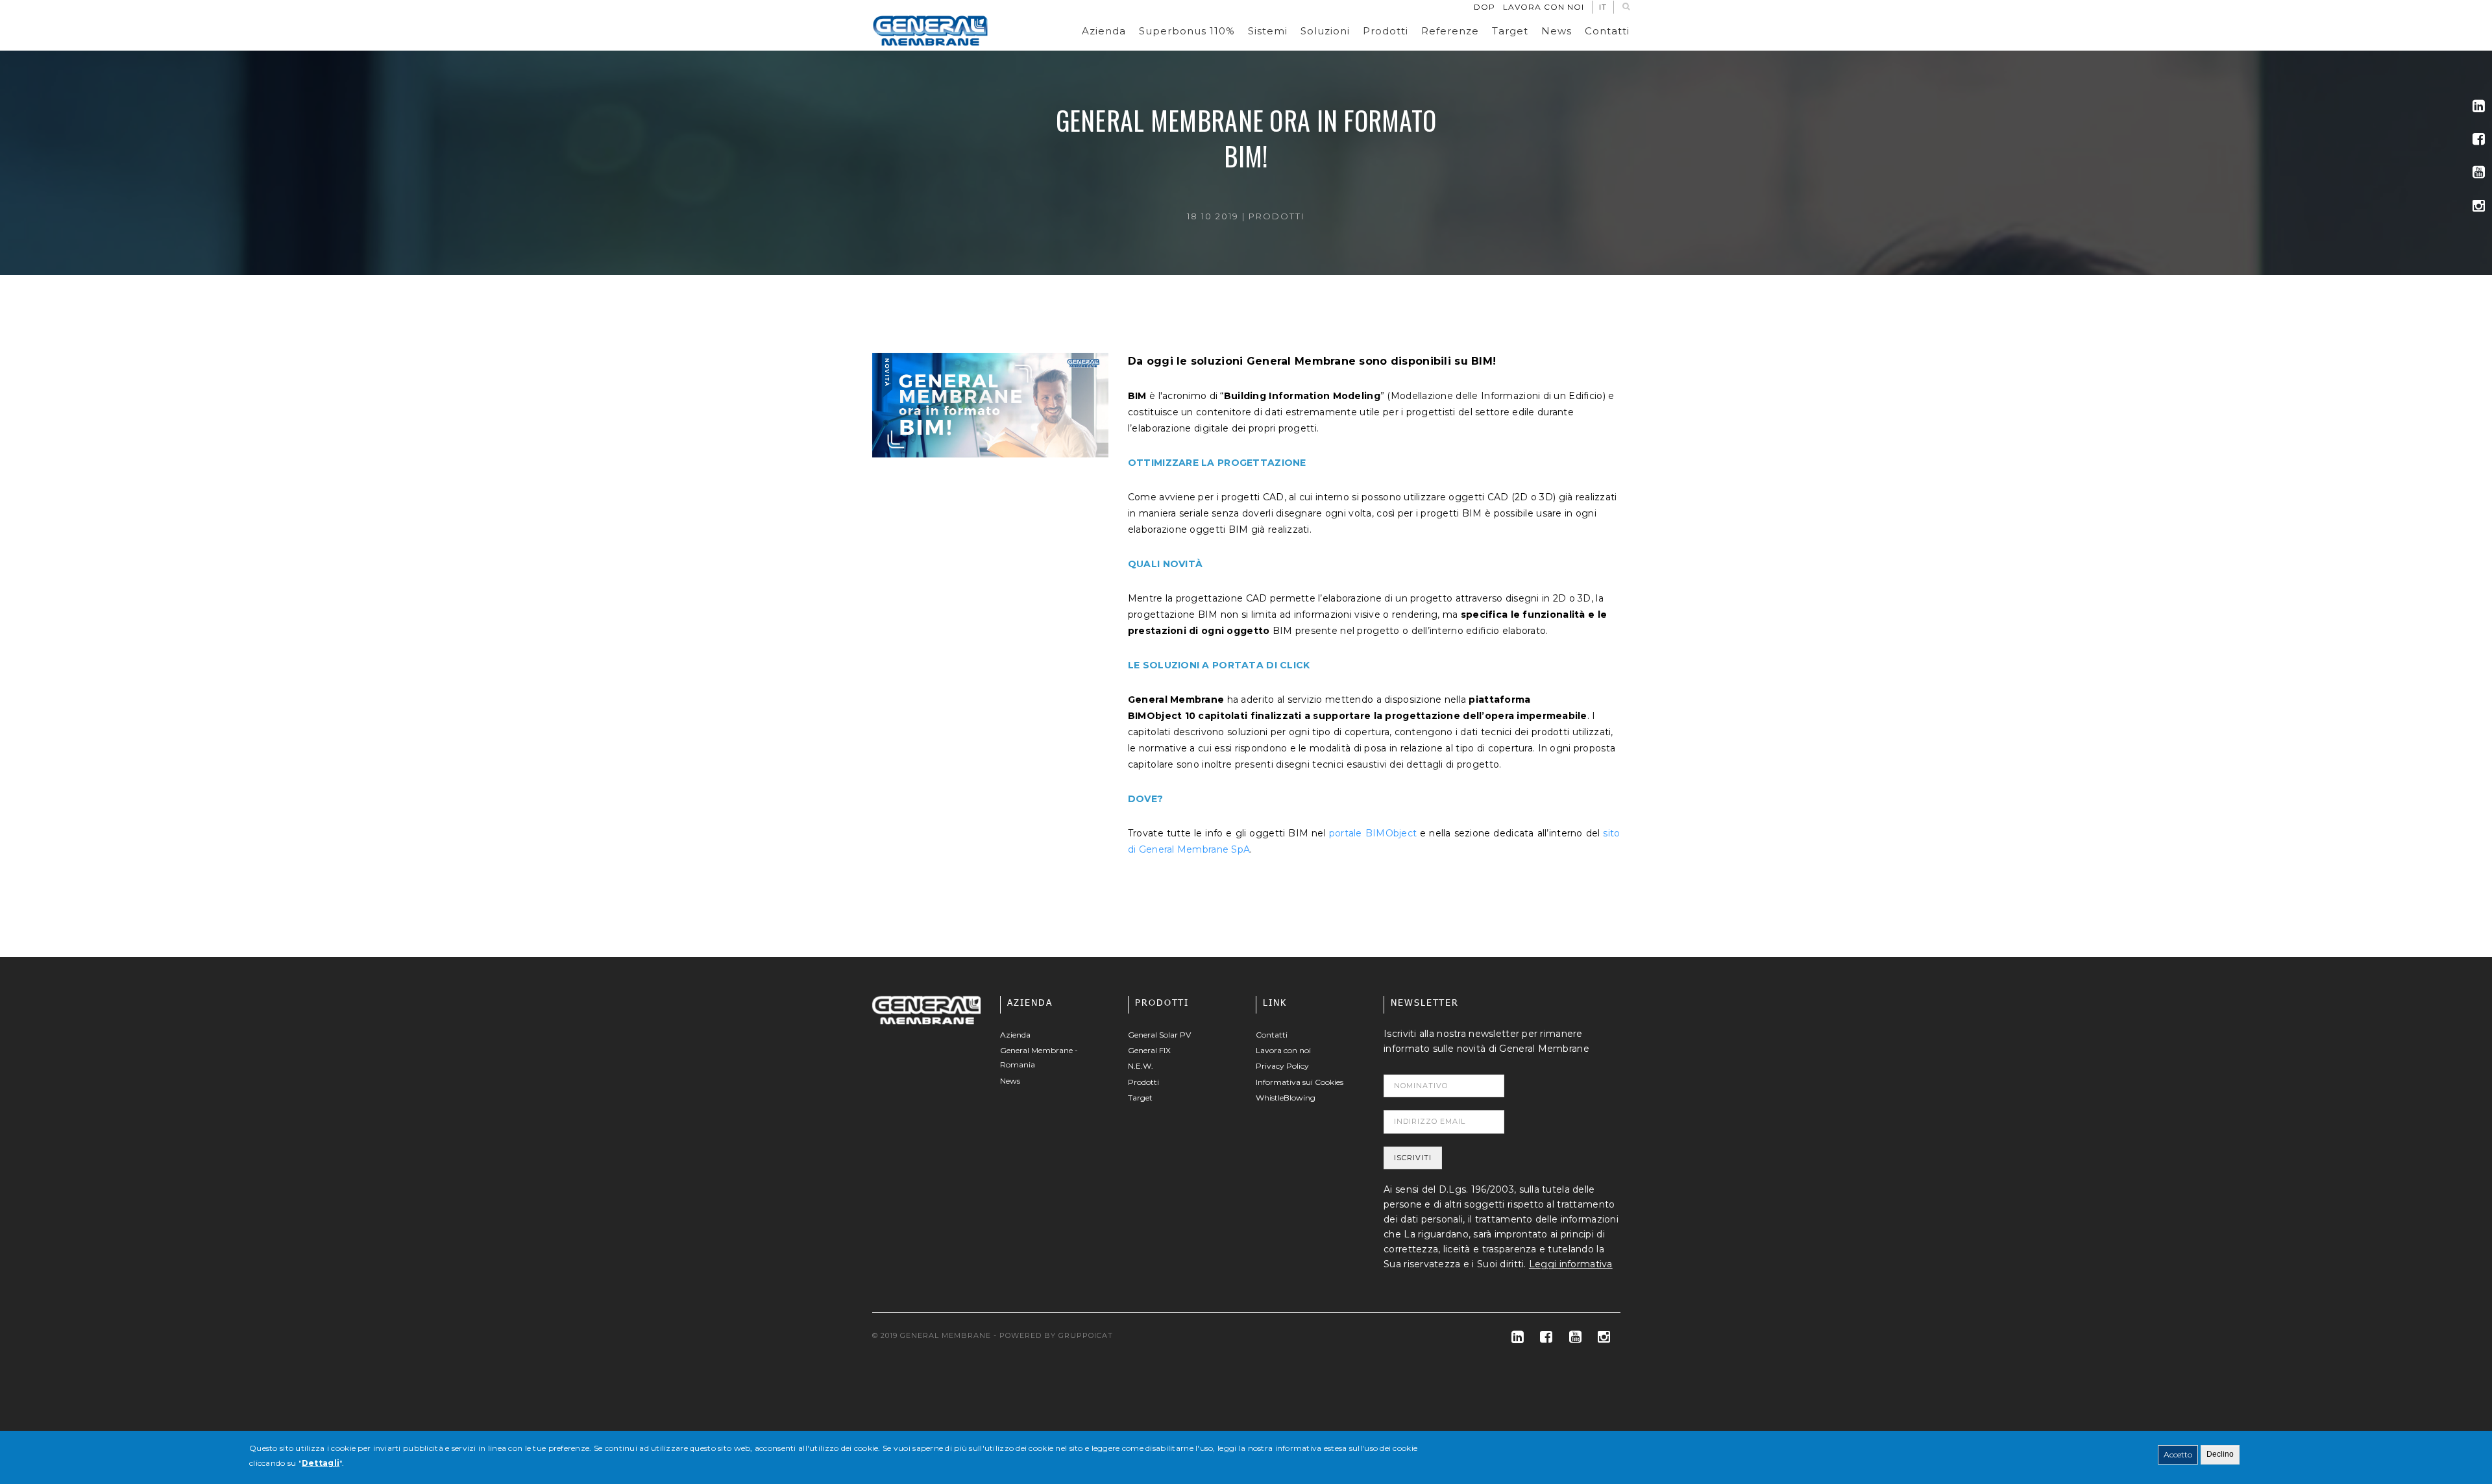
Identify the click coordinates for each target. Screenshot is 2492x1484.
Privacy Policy (1282, 1066)
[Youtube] (2479, 172)
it (1603, 7)
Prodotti (1386, 31)
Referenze (1450, 31)
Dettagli (321, 1463)
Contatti (1607, 31)
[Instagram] (2479, 206)
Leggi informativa (1571, 1264)
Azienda (1104, 31)
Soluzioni (1325, 31)
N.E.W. (1141, 1066)
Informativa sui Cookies (1300, 1082)
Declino (2220, 1454)
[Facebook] (2479, 139)
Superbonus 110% (1187, 31)
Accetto (2178, 1454)
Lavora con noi (1544, 7)
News (1557, 31)
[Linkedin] (2479, 106)
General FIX (1149, 1050)
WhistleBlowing (1286, 1098)
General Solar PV (1159, 1035)
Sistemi (1268, 31)
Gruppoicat (1086, 1335)
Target (1510, 31)
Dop (1484, 7)
